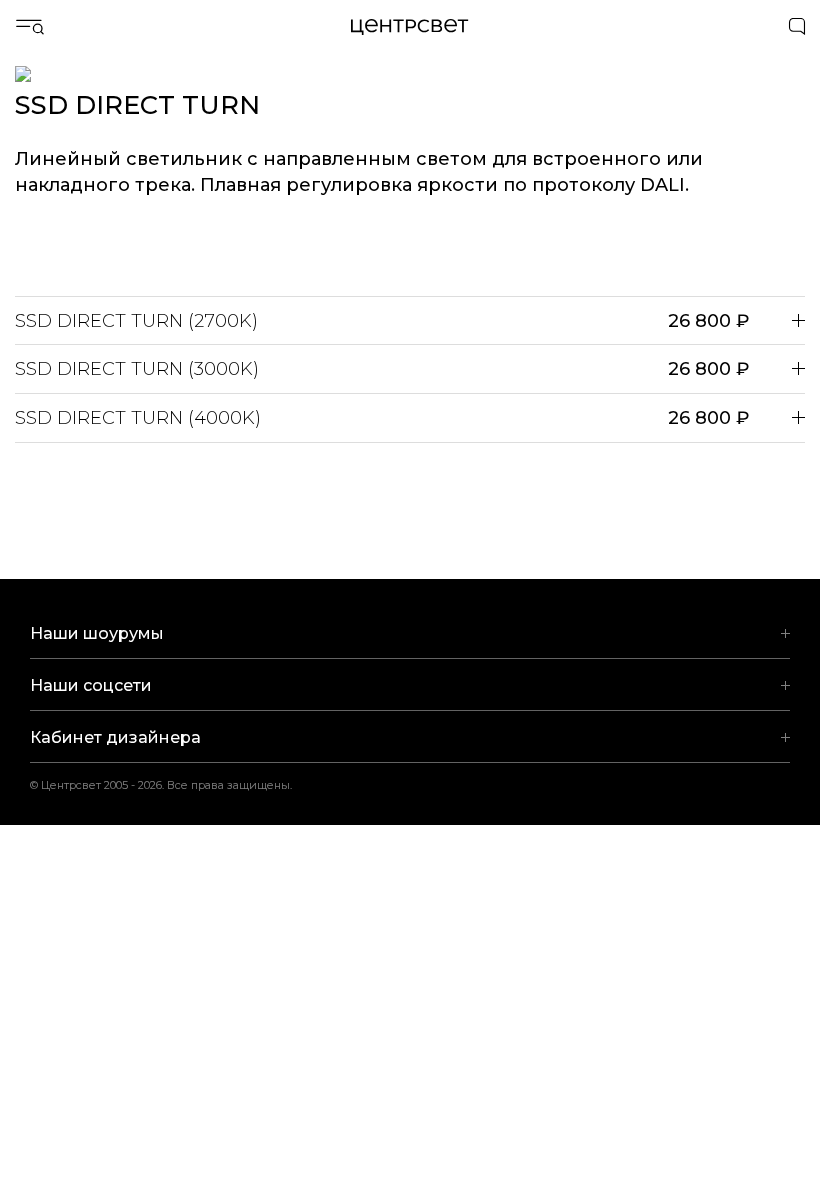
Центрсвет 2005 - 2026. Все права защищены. (174, 785)
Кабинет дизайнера (115, 737)
